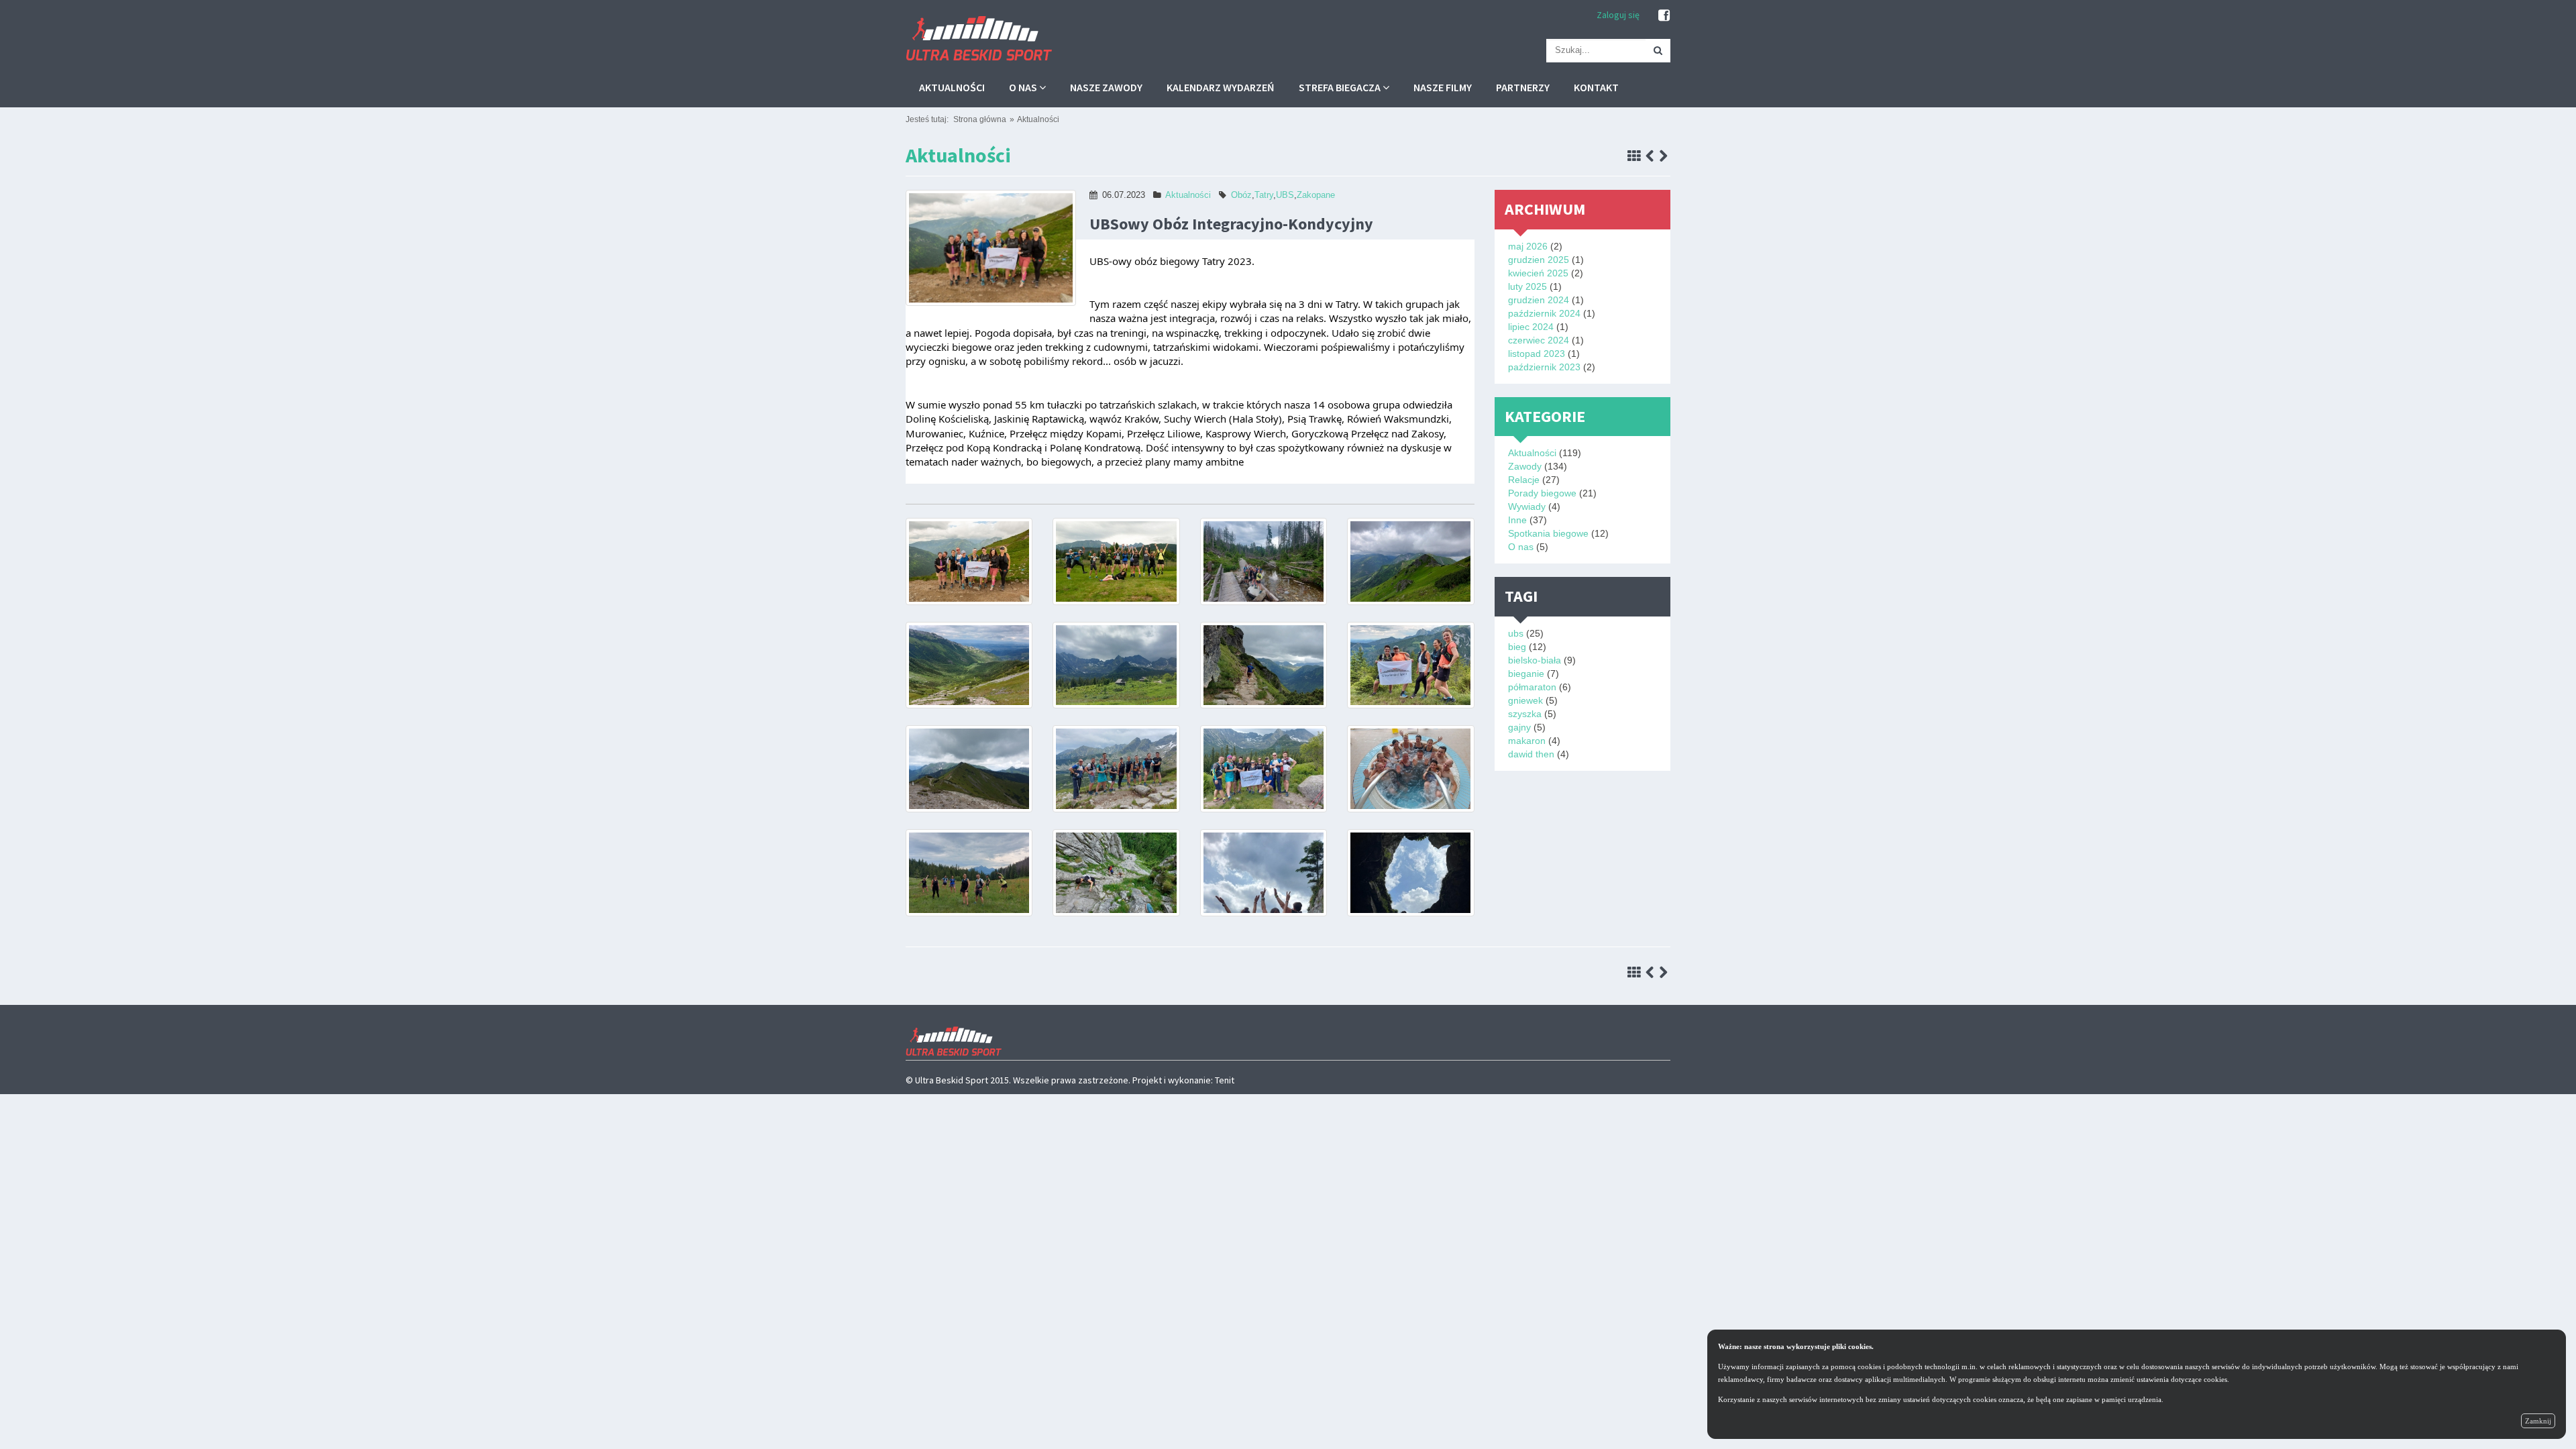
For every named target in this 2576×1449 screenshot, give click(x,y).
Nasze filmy (1443, 87)
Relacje (1524, 480)
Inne (1517, 520)
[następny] (1663, 157)
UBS (1285, 195)
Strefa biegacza (1341, 87)
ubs (1516, 633)
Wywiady (1527, 506)
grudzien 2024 (1539, 300)
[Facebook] (1664, 15)
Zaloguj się (1618, 15)
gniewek (1525, 700)
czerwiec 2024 (1539, 340)
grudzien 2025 (1539, 260)
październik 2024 (1544, 313)
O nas (1024, 87)
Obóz (1241, 195)
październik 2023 (1544, 367)
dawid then (1531, 754)
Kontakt (1596, 87)
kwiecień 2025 (1538, 273)
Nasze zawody (1106, 87)
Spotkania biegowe (1548, 533)
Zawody (1525, 466)
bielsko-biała (1535, 660)
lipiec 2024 (1531, 327)
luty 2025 (1527, 286)
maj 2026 (1528, 246)
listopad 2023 (1537, 354)
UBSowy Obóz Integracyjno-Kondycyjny (1231, 224)
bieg (1517, 647)
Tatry (1264, 195)
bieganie (1526, 674)
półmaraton (1532, 687)
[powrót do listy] (1634, 157)
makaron (1527, 741)
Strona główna (980, 119)
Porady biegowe (1542, 493)
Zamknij (2538, 1421)
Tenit (1225, 1080)
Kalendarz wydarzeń (1221, 87)
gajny (1519, 727)
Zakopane (1316, 195)
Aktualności (952, 87)
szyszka (1525, 714)
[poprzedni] (1650, 157)
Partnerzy (1523, 87)
